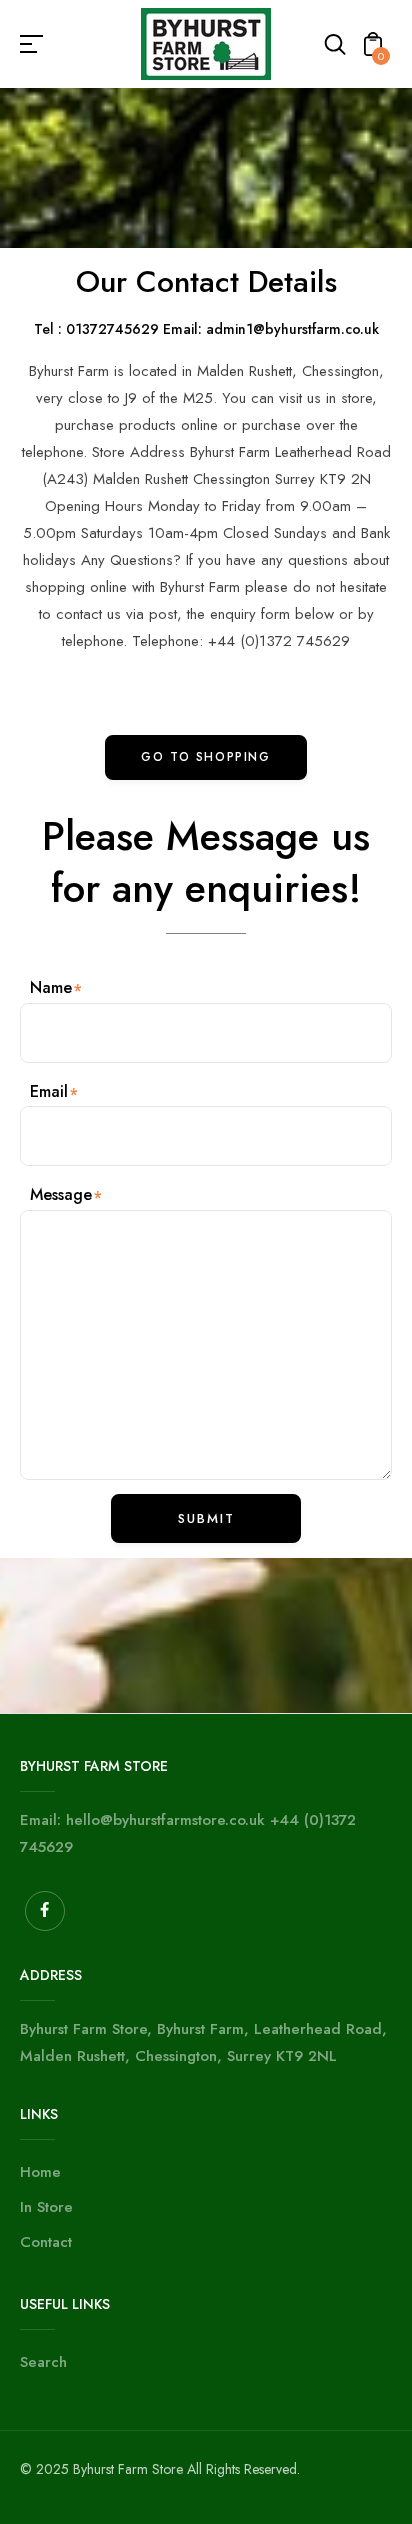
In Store (46, 2207)
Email (49, 1091)
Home (40, 2172)
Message (61, 1194)
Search (43, 2362)
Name (51, 987)
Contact (46, 2242)
